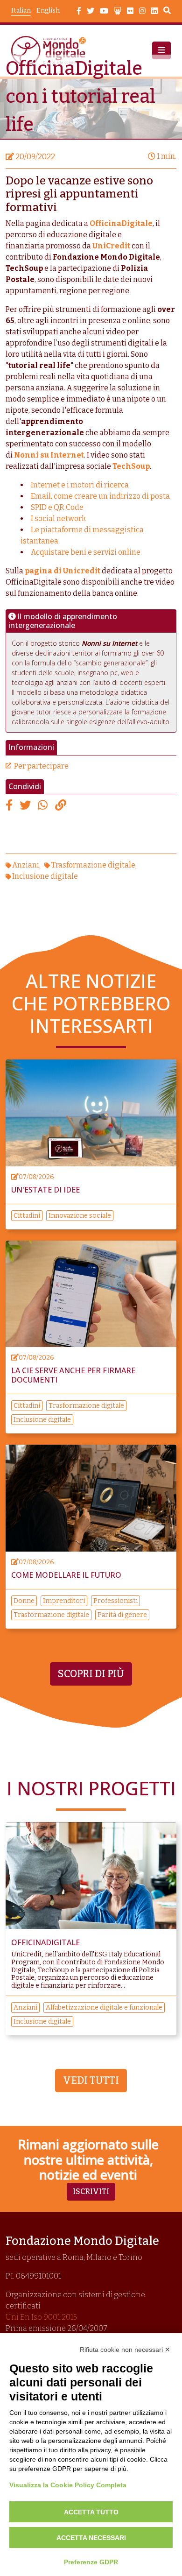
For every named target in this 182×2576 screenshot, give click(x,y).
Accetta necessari (91, 2538)
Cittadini (27, 1216)
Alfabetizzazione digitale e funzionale (104, 2008)
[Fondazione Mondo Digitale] (51, 51)
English (48, 11)
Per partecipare (41, 766)
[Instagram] (142, 11)
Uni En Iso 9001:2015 (41, 2317)
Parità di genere (122, 1615)
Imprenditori (64, 1601)
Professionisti (115, 1601)
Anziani (26, 865)
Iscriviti (91, 2191)
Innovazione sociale (80, 1216)
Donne (24, 1601)
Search (167, 12)
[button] (161, 50)
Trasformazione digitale (93, 865)
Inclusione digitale (45, 876)
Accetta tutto (91, 2512)
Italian (21, 11)
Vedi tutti (91, 2081)
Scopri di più (91, 1674)
